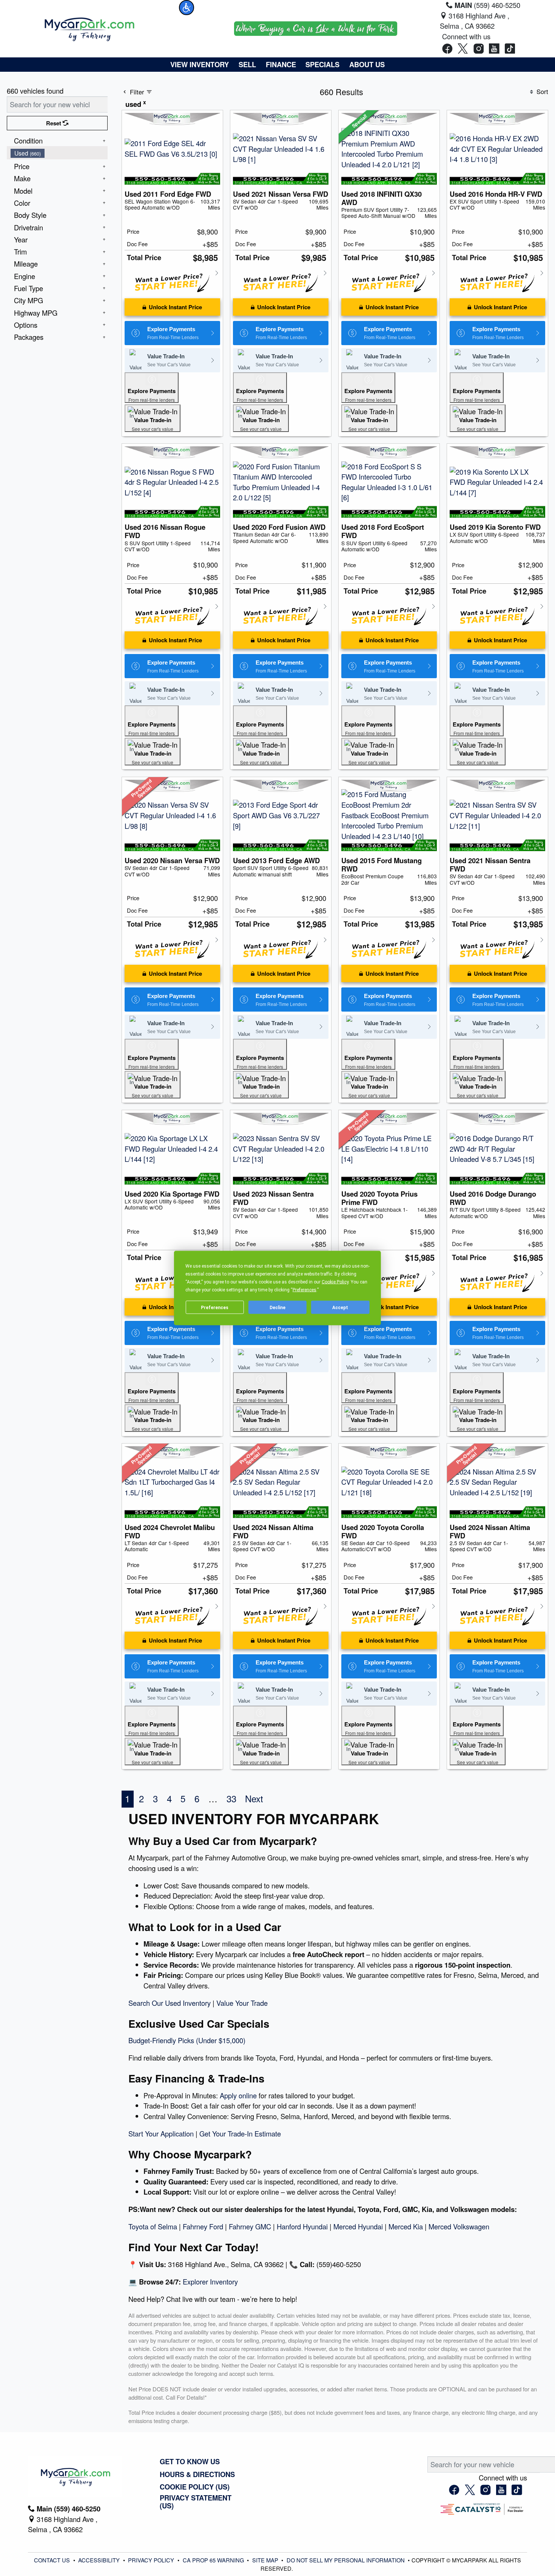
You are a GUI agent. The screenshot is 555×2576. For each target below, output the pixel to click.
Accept (340, 1307)
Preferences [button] (304, 1290)
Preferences (215, 1307)
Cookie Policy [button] (335, 1282)
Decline (277, 1307)
